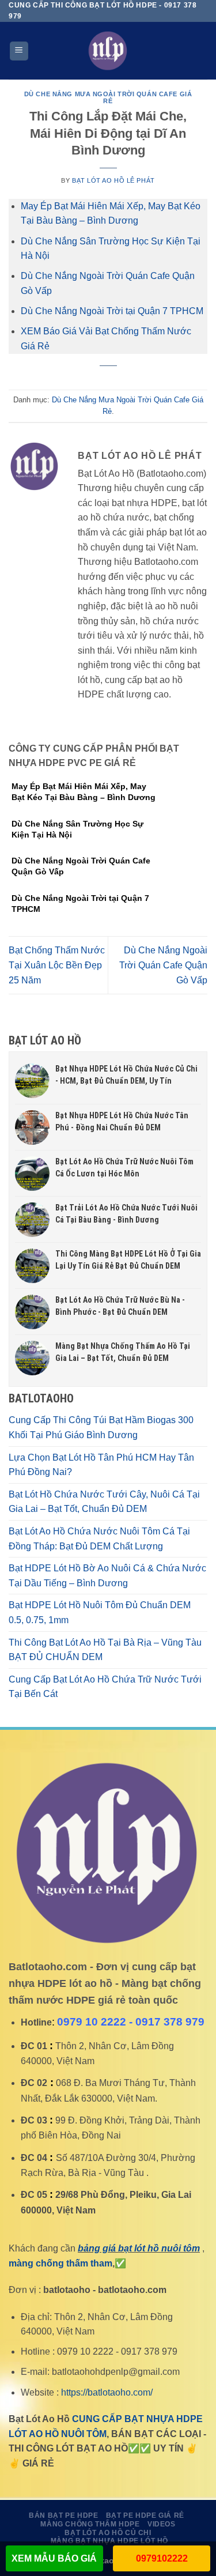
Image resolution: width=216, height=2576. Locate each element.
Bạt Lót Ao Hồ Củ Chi (108, 2533)
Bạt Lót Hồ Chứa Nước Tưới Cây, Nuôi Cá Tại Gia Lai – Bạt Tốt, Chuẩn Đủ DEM (104, 1502)
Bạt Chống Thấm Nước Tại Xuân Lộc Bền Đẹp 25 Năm (57, 965)
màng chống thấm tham (60, 2263)
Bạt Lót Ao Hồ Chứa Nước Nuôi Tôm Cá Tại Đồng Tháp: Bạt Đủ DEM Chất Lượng (99, 1539)
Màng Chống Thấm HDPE (90, 2524)
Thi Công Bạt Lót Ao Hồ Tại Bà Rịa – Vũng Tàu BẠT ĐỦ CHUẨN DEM (105, 1650)
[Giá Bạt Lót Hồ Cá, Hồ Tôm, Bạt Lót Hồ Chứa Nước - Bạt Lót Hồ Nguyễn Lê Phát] (108, 51)
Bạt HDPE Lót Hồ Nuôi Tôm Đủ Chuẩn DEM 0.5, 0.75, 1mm (100, 1613)
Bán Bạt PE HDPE (63, 2515)
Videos (162, 2524)
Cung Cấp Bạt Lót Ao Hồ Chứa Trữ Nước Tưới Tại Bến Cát (105, 1687)
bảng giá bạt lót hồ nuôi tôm (139, 2248)
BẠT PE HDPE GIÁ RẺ (145, 2515)
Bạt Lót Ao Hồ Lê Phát (113, 180)
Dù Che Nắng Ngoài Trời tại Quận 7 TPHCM (112, 311)
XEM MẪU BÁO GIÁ (54, 2558)
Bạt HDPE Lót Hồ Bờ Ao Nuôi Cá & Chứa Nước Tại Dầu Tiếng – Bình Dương (107, 1576)
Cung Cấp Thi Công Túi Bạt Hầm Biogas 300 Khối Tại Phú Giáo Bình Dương (101, 1427)
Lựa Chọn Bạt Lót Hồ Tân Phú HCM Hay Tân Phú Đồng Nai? (101, 1465)
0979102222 (162, 2558)
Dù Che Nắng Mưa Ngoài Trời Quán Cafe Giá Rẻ (108, 97)
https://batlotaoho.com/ (107, 2392)
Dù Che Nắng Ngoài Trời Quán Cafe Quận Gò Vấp (163, 965)
